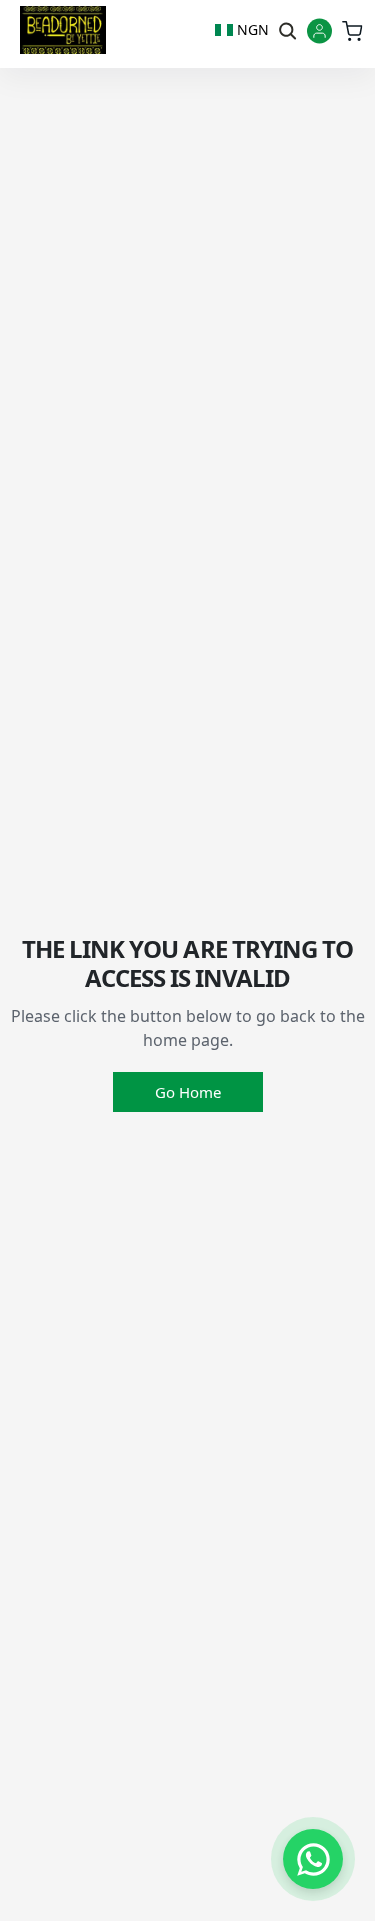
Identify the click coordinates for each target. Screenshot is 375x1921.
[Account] (319, 32)
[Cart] (351, 30)
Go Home (188, 1092)
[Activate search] (286, 30)
